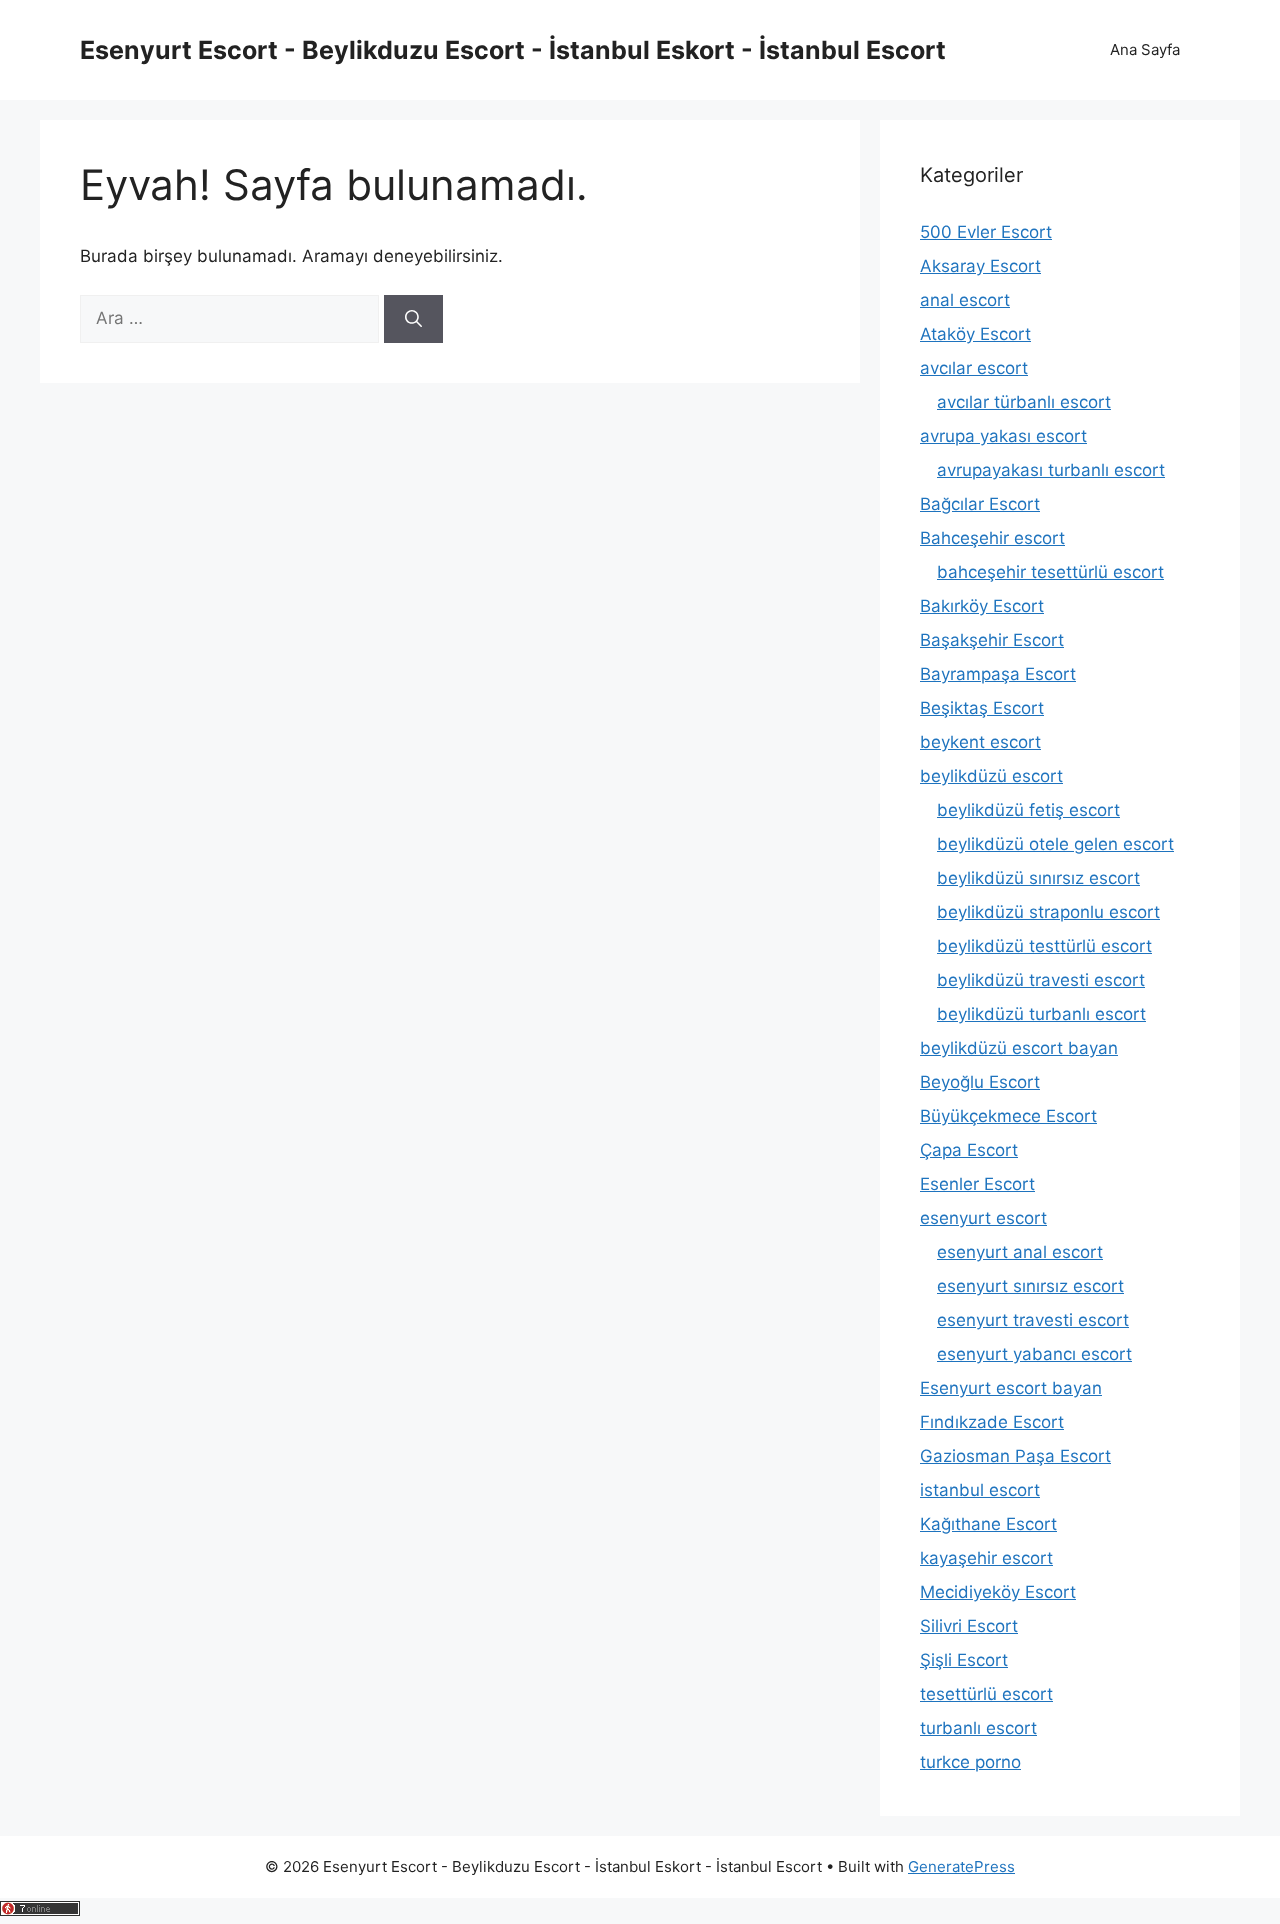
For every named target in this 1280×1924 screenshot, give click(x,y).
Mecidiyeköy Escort (998, 1592)
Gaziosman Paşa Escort (1015, 1456)
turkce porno (970, 1762)
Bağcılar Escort (980, 504)
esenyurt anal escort (1020, 1252)
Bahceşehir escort (992, 538)
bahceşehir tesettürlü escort (1050, 572)
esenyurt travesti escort (1033, 1320)
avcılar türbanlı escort (1024, 402)
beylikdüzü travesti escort (1041, 980)
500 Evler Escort (986, 232)
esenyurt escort (983, 1218)
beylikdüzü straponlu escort (1048, 912)
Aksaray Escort (980, 266)
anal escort (965, 300)
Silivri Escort (969, 1626)
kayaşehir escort (986, 1558)
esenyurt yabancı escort (1034, 1354)
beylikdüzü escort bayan (1019, 1048)
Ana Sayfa (1145, 49)
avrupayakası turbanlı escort (1051, 470)
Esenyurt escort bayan (1011, 1388)
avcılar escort (974, 368)
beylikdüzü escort (991, 776)
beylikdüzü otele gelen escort (1055, 844)
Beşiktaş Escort (982, 708)
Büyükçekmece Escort (1008, 1116)
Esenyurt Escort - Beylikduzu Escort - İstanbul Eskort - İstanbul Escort (513, 50)
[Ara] (413, 319)
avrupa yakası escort (1003, 436)
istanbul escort (980, 1490)
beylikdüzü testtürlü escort (1044, 946)
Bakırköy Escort (982, 606)
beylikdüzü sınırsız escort (1038, 878)
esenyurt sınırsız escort (1030, 1286)
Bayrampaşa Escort (998, 674)
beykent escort (980, 742)
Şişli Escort (964, 1660)
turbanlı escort (978, 1728)
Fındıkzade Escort (992, 1422)
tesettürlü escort (986, 1694)
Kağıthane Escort (988, 1524)
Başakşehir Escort (992, 640)
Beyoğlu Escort (980, 1082)
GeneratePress (961, 1866)
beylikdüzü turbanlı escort (1041, 1014)
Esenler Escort (977, 1184)
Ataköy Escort (975, 334)
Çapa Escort (969, 1150)
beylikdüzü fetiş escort (1028, 810)
